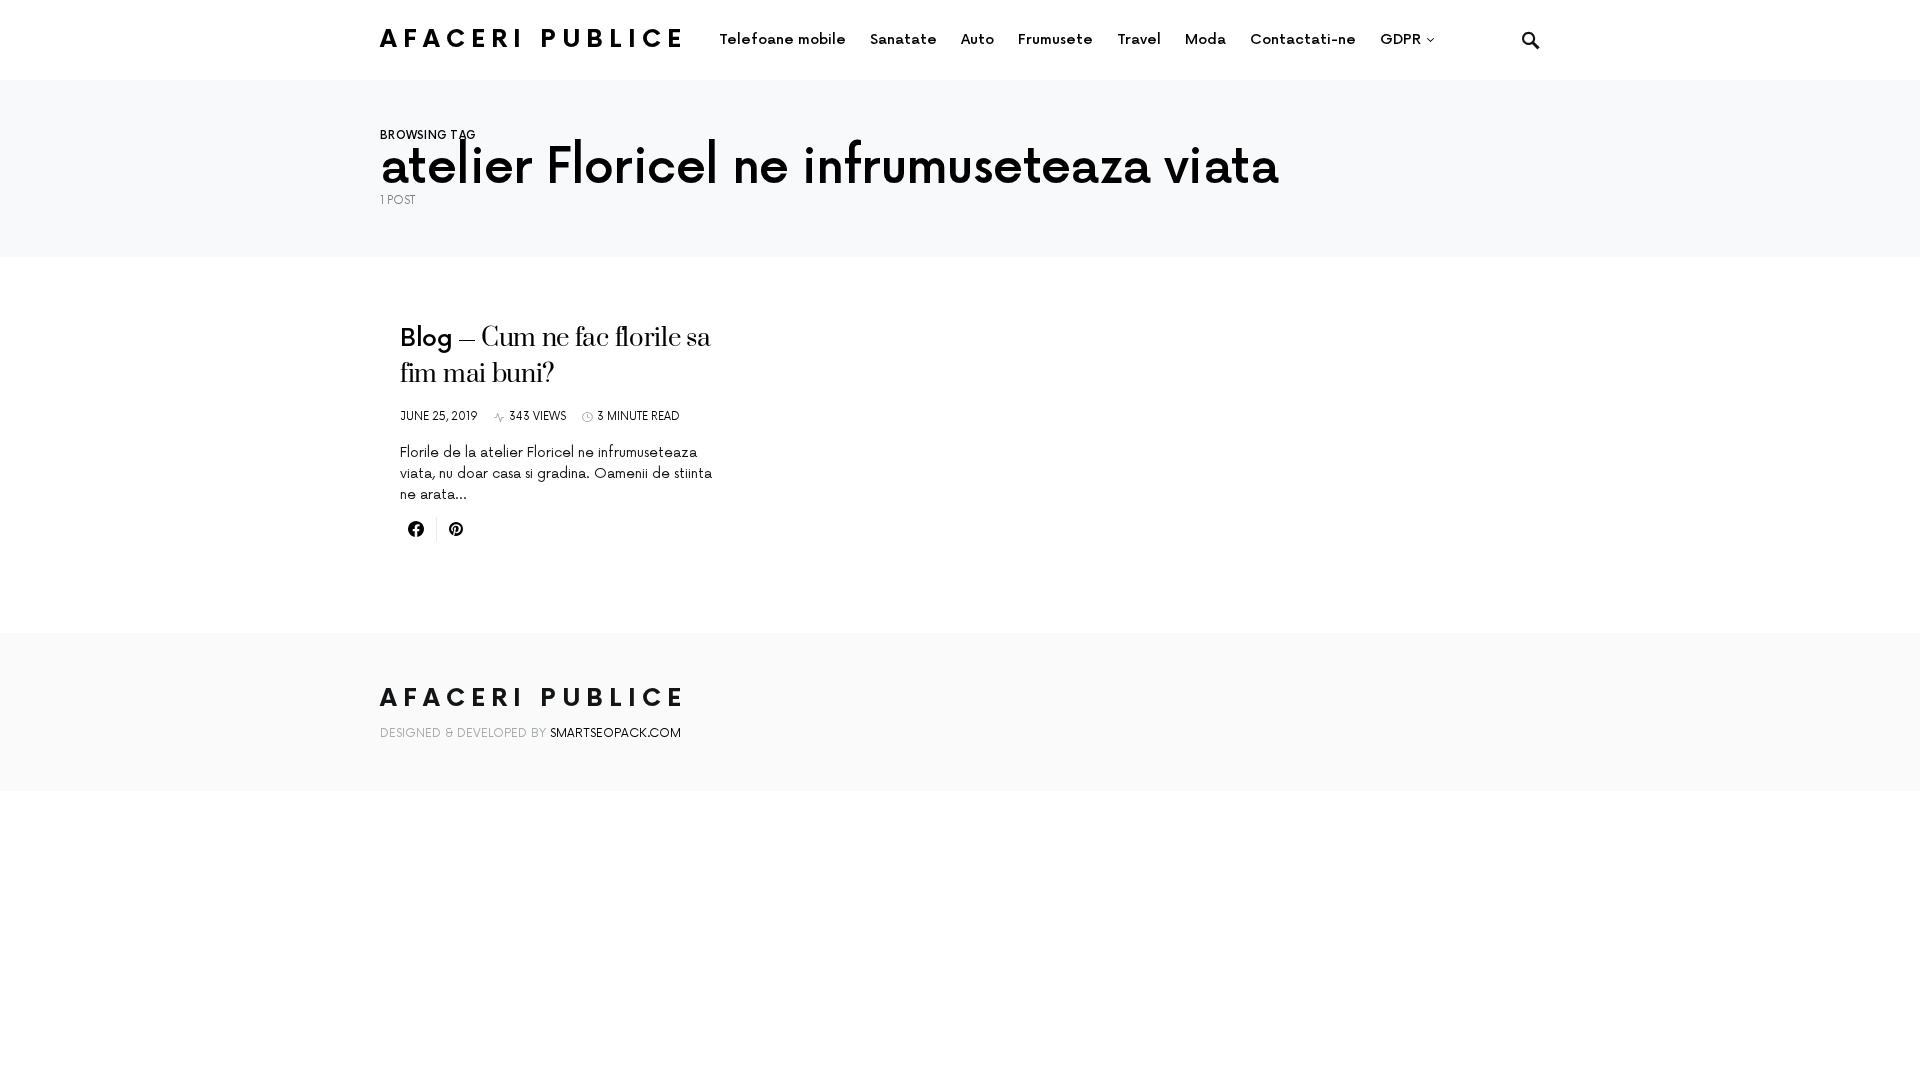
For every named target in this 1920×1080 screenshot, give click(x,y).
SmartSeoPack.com (615, 733)
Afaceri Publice (533, 39)
